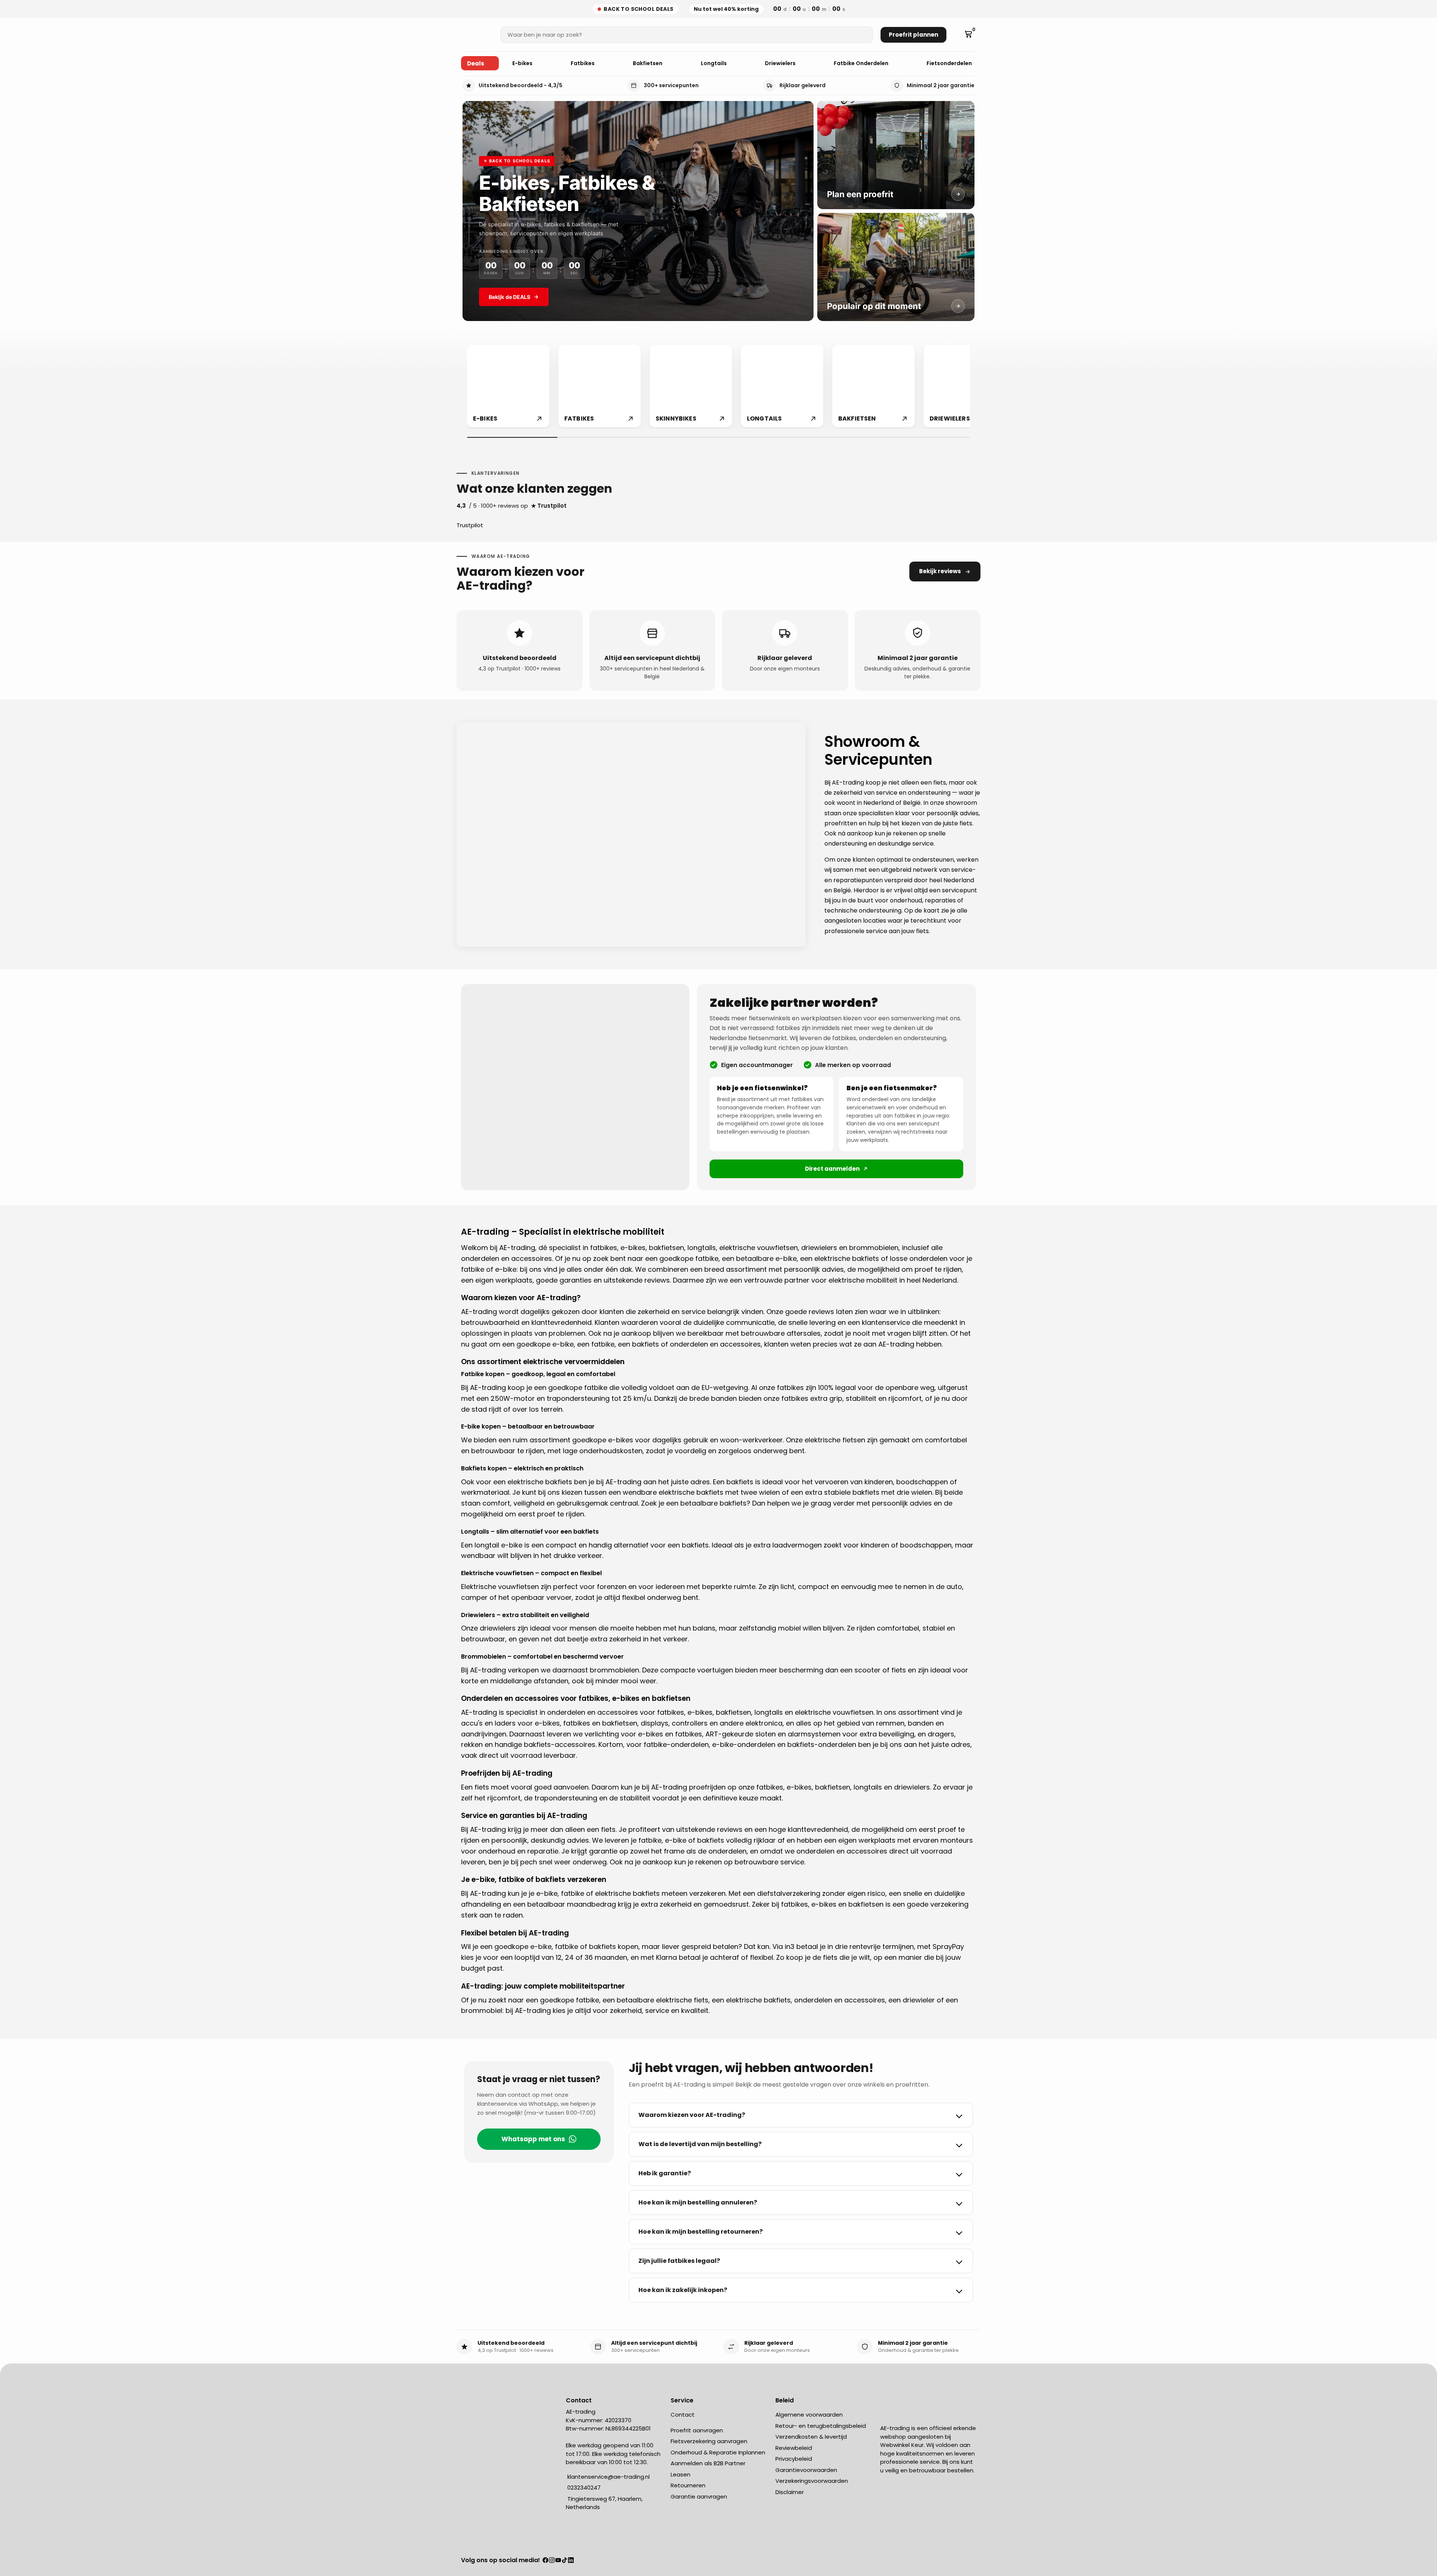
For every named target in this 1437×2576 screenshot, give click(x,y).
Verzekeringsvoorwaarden (812, 2481)
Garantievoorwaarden (806, 2470)
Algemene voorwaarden (809, 2415)
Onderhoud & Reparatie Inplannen (718, 2452)
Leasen (681, 2474)
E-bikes (523, 63)
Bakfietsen (648, 63)
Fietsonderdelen (950, 63)
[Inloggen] (957, 35)
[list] (718, 387)
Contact (683, 2415)
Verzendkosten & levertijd (811, 2437)
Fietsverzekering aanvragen (709, 2441)
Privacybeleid (794, 2459)
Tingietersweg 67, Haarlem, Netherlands (604, 2503)
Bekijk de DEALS (510, 297)
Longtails (714, 63)
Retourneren (688, 2485)
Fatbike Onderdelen (862, 63)
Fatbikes (583, 63)
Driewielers (781, 63)
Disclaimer (790, 2492)
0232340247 (583, 2488)
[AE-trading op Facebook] (545, 2561)
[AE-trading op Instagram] (552, 2561)
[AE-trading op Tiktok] (565, 2561)
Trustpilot (470, 525)
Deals (476, 63)
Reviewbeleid (794, 2448)
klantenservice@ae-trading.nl (608, 2477)
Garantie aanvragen (699, 2496)
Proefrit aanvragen (697, 2430)
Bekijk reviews (940, 571)
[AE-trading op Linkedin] (571, 2561)
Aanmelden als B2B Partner (708, 2463)
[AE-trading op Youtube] (558, 2561)
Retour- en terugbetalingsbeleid (821, 2426)
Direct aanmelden (832, 1169)
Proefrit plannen (913, 35)
